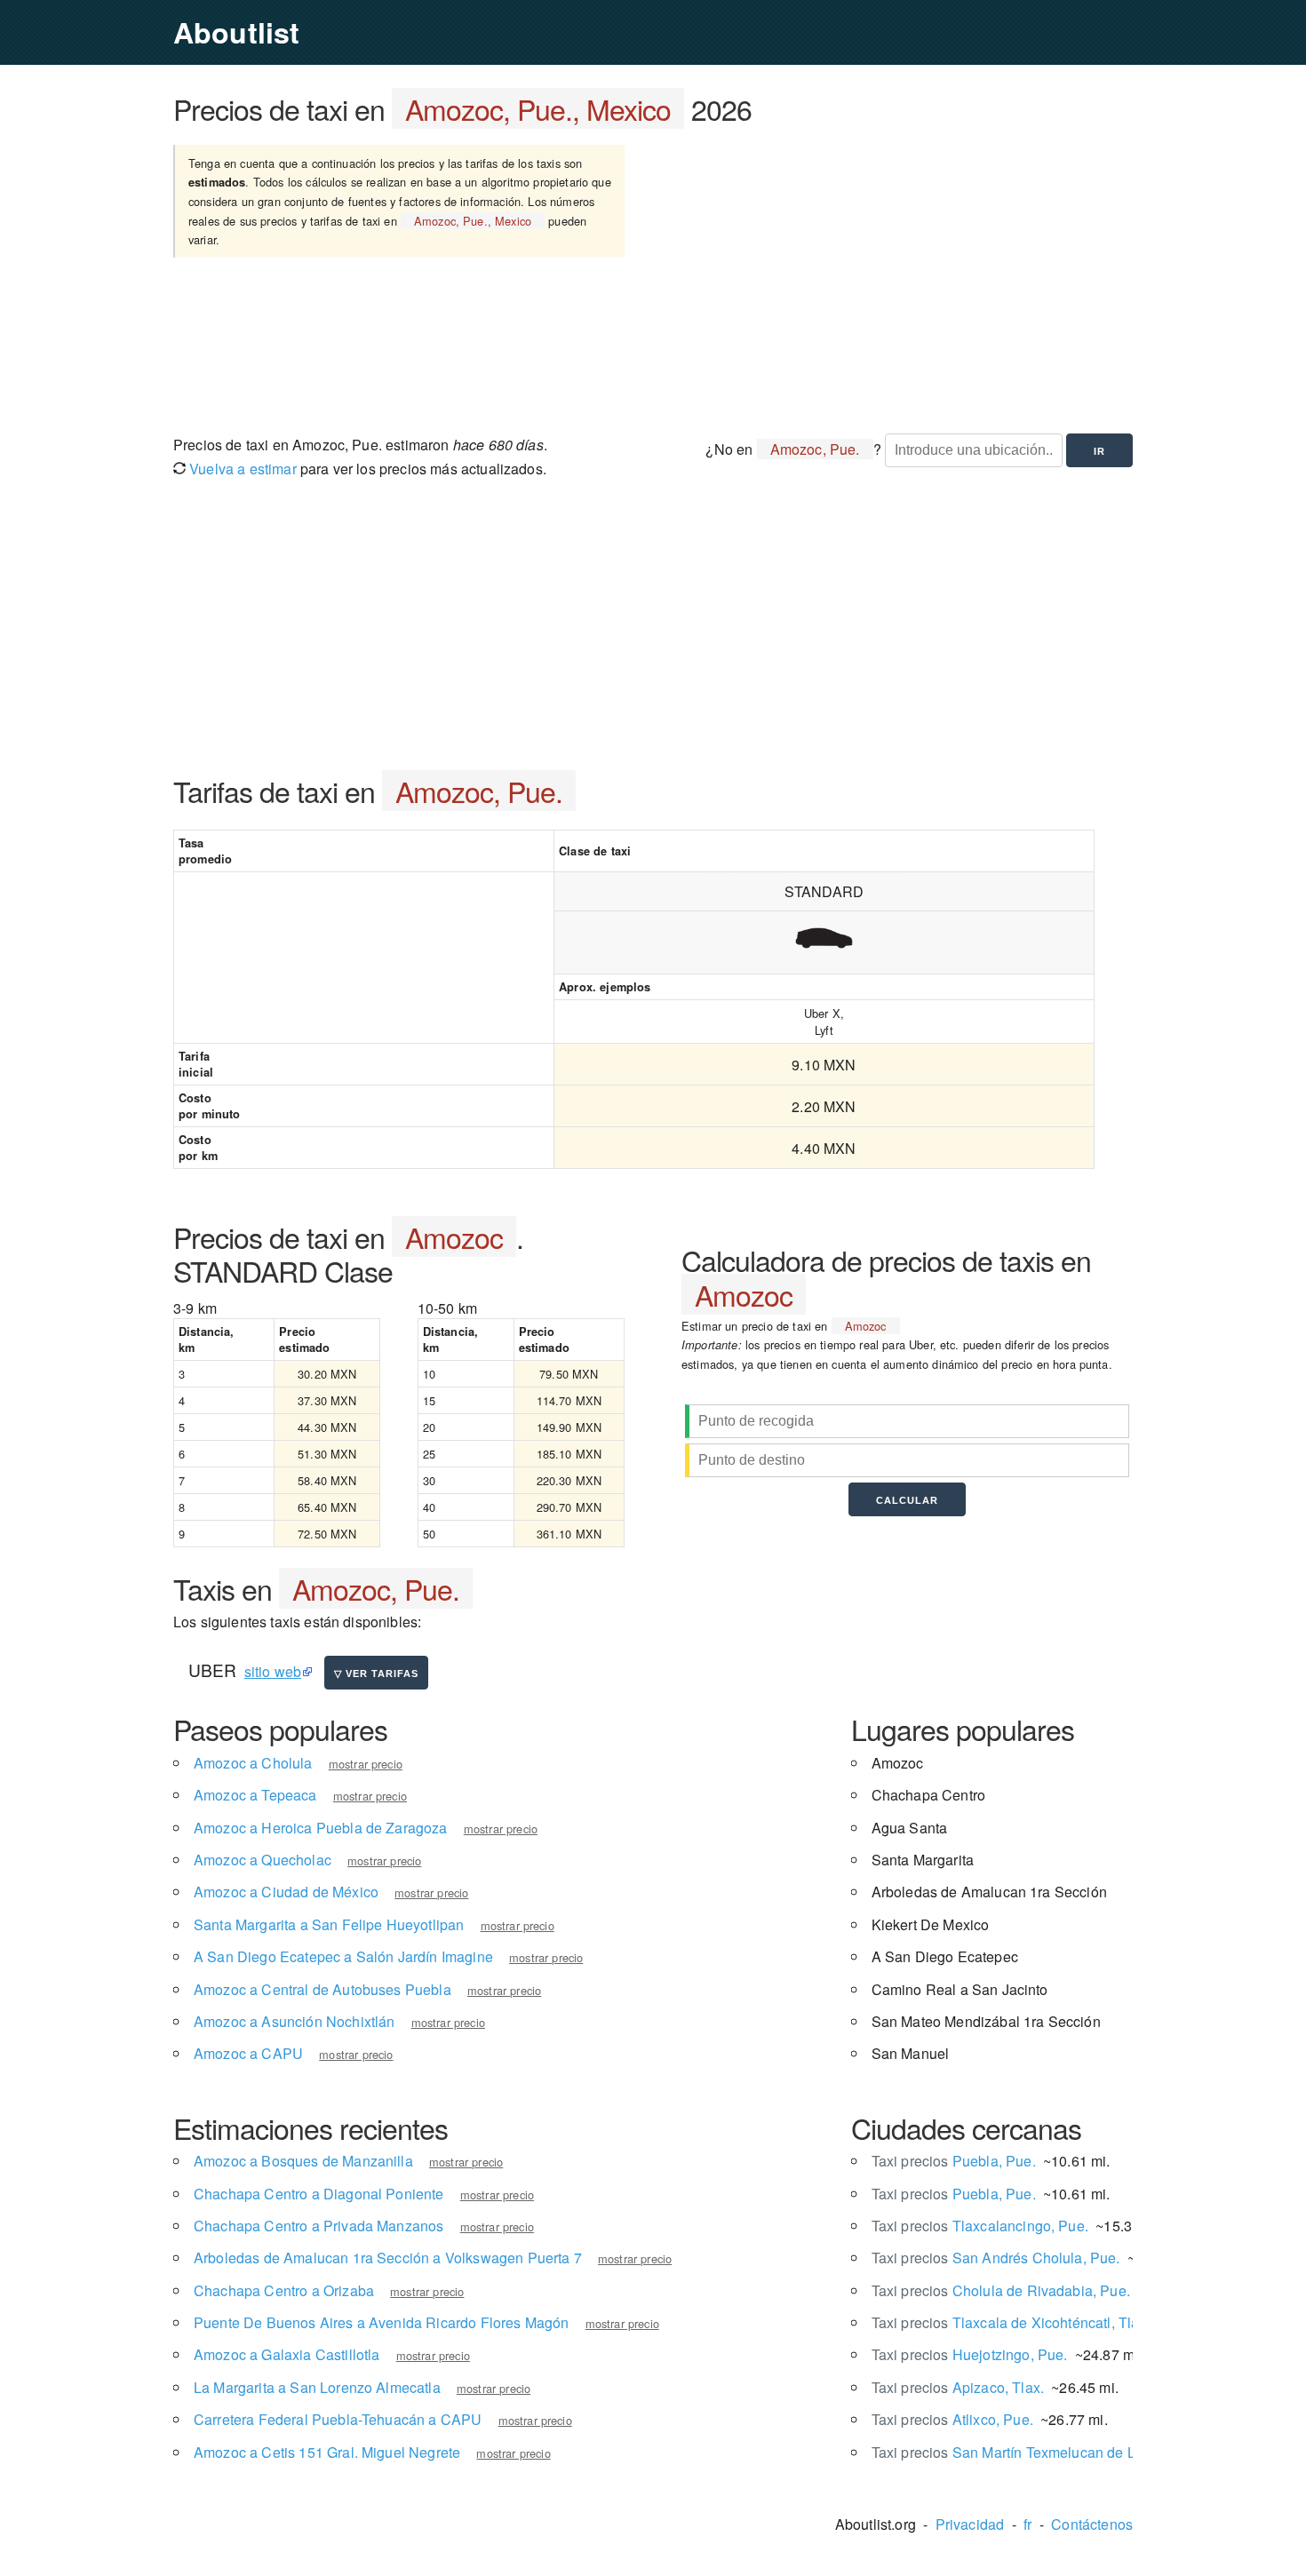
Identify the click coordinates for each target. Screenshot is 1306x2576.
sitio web (273, 1671)
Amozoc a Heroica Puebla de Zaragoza (321, 1828)
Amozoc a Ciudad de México (286, 1892)
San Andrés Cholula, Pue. (996, 2258)
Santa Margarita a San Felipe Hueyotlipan (329, 1924)
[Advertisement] (900, 278)
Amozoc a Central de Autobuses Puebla (323, 1989)
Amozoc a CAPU (248, 2053)
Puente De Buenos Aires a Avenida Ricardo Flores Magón (381, 2322)
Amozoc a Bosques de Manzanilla (303, 2161)
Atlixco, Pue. (952, 2419)
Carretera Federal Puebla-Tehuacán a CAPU (338, 2419)
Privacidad (970, 2524)
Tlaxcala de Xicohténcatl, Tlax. (1011, 2322)
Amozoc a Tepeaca (255, 1795)
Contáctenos (1092, 2524)
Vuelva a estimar (241, 469)
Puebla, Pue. (954, 2161)
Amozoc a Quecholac (263, 1860)
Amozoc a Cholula (253, 1763)
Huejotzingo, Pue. (970, 2354)
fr (1027, 2524)
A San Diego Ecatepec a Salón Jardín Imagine (343, 1956)
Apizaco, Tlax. (958, 2387)
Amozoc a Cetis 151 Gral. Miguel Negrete (327, 2452)
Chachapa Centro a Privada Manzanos (319, 2226)
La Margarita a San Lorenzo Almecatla (317, 2387)
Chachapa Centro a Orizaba (284, 2290)
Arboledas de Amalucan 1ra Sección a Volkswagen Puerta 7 (388, 2258)
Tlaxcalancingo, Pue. (980, 2226)
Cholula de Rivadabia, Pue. (1001, 2290)
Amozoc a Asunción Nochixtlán (294, 2021)
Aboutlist (236, 32)
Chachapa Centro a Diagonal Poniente (319, 2194)
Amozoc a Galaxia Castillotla (287, 2354)
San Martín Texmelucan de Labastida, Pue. (1050, 2452)
